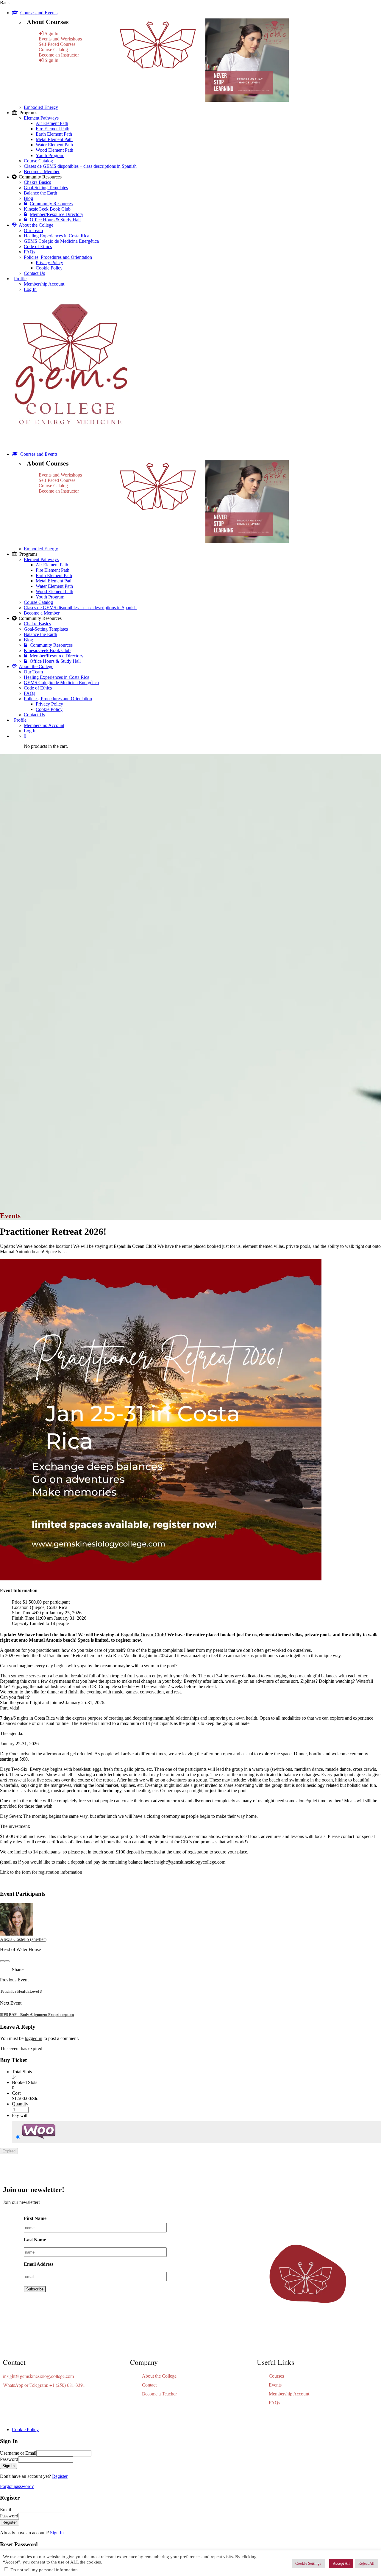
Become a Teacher (159, 2394)
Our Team (33, 230)
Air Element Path (52, 123)
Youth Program (50, 155)
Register (60, 2476)
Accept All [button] (341, 2563)
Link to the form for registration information (41, 1872)
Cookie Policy (49, 268)
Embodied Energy (41, 107)
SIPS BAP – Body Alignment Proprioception (37, 2015)
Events (275, 2385)
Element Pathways (41, 118)
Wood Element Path (54, 150)
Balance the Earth (40, 193)
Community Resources (51, 204)
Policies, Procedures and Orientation (58, 257)
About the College (36, 225)
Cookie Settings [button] (308, 2563)
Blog (28, 198)
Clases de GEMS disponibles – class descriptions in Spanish (80, 166)
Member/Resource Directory (57, 214)
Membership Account (44, 284)
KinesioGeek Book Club (47, 209)
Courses (276, 2376)
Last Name (35, 2240)
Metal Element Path (54, 139)
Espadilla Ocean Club (143, 1635)
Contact (149, 2385)
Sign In (57, 2533)
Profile (20, 279)
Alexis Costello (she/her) (23, 1939)
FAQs (29, 252)
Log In (30, 289)
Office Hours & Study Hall (55, 220)
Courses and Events (39, 13)
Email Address (39, 2264)
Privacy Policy (49, 263)
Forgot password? (17, 2486)
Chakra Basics (37, 182)
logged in (33, 2038)
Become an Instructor (59, 55)
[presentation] (2, 1961)
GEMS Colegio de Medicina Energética (61, 241)
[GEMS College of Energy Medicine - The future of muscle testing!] (70, 444)
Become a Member (42, 171)
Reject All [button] (366, 2563)
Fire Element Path (53, 129)
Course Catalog (53, 50)
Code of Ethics (38, 246)
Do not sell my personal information (44, 2570)
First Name (35, 2218)
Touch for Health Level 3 (21, 1991)
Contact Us (34, 273)
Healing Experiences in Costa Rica (57, 236)
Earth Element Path (54, 134)
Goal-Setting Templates (46, 188)
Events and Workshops (60, 39)
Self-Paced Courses (57, 44)
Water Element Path (54, 145)
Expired (9, 2151)
